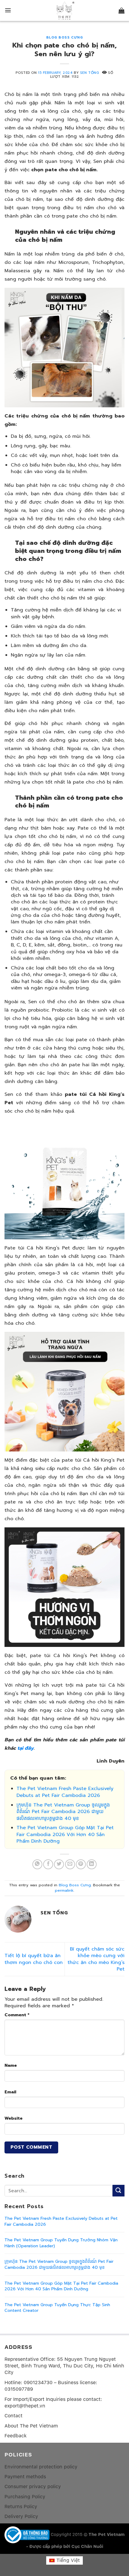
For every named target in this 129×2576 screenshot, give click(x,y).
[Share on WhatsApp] (37, 1864)
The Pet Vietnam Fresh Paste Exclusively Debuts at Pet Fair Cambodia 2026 (65, 1792)
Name (11, 2065)
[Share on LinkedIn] (92, 1864)
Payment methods (25, 2477)
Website (13, 2118)
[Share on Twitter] (59, 1864)
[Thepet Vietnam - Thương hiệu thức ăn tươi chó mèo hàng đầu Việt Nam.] (64, 11)
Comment (17, 2015)
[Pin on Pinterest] (81, 1864)
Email (10, 2092)
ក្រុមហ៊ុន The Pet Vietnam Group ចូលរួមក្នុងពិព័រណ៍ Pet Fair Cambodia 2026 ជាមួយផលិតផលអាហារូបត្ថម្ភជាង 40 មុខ (63, 1812)
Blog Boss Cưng (65, 38)
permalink (64, 1890)
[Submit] (118, 2191)
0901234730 (38, 2383)
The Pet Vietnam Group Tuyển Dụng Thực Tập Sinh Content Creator (57, 2308)
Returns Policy (21, 2507)
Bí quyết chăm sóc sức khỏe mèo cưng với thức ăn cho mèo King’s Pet (96, 1959)
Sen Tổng (90, 73)
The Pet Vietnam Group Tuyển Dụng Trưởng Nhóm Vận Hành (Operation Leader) (61, 2243)
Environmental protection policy (41, 2467)
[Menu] (8, 10)
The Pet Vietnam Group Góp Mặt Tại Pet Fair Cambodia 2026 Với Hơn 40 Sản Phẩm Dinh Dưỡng (65, 1834)
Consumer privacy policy (33, 2486)
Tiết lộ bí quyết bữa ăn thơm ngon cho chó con (34, 1959)
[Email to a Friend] (70, 1864)
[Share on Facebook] (48, 1864)
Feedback (16, 2436)
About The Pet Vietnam (31, 2426)
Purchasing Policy (25, 2497)
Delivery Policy (21, 2516)
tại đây (25, 1748)
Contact (13, 2416)
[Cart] (121, 10)
